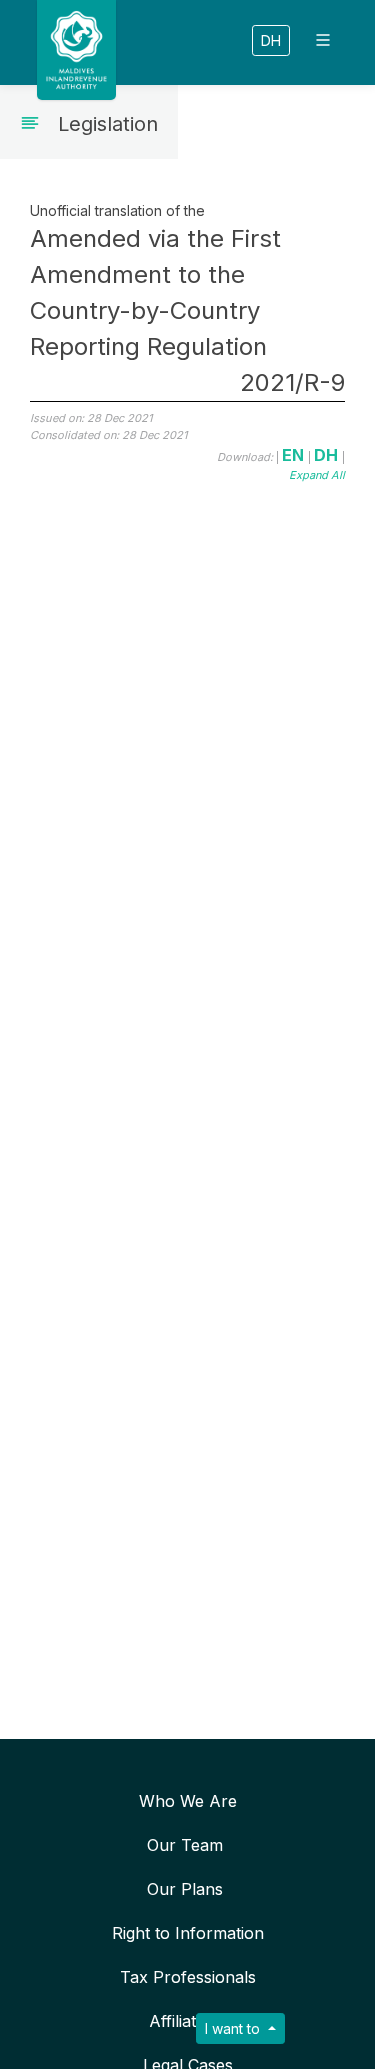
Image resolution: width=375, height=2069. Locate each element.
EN (295, 455)
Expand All (317, 475)
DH (271, 40)
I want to (234, 2028)
